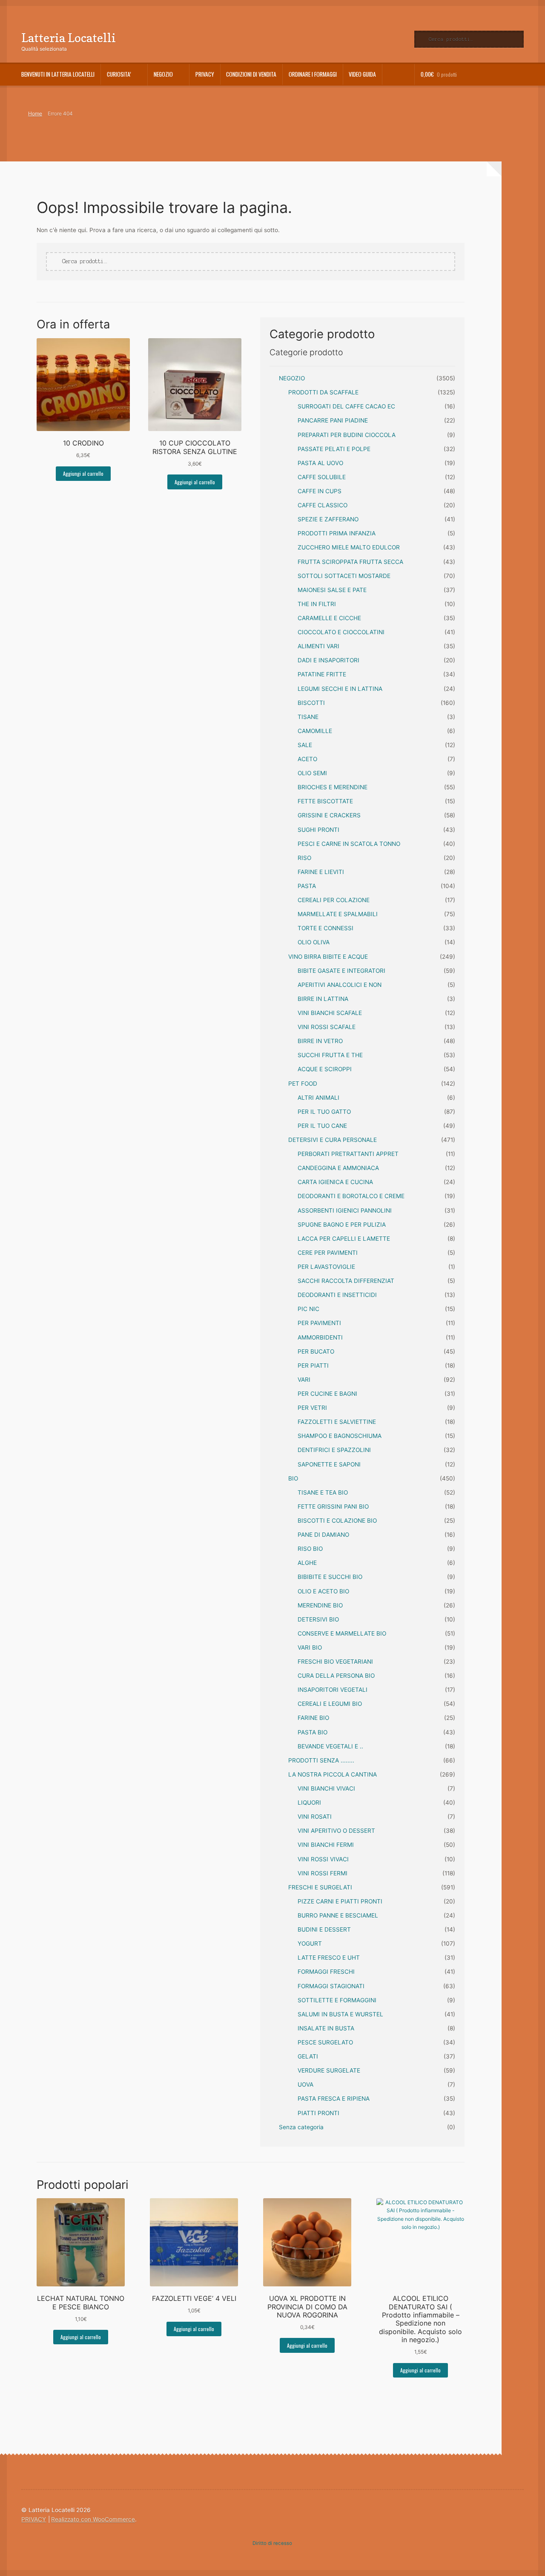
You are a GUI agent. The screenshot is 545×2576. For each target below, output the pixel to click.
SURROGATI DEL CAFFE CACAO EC (346, 406)
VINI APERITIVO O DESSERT (336, 1831)
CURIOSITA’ (119, 74)
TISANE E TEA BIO (323, 1492)
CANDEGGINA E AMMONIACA (338, 1168)
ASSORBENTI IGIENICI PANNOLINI (345, 1210)
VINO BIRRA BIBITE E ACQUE (328, 957)
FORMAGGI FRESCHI (326, 1972)
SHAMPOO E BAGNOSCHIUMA (340, 1436)
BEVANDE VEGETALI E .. (330, 1746)
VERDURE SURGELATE (329, 2070)
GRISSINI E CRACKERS (329, 815)
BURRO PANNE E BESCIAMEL (338, 1915)
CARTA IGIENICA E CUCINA (335, 1182)
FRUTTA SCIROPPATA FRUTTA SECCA (350, 562)
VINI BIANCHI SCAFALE (330, 1013)
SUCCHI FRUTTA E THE (330, 1055)
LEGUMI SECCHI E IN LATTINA (340, 689)
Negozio (163, 74)
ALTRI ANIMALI (318, 1098)
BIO (293, 1478)
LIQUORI (309, 1803)
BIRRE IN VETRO (320, 1041)
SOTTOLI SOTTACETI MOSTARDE (344, 576)
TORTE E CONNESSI (326, 928)
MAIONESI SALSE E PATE (332, 590)
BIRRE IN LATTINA (323, 999)
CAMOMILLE (315, 731)
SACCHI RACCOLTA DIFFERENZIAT (346, 1281)
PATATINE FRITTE (322, 674)
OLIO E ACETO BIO (323, 1591)
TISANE (308, 717)
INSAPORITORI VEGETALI (333, 1690)
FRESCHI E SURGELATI (320, 1887)
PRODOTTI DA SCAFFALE (323, 392)
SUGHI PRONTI (318, 830)
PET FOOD (303, 1084)
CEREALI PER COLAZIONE (334, 900)
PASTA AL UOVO (320, 463)
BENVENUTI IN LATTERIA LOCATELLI (58, 74)
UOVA (305, 2084)
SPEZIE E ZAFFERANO (328, 519)
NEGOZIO (292, 378)
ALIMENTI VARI (318, 646)
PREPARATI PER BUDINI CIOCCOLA (347, 435)
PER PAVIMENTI (319, 1323)
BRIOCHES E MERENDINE (333, 787)
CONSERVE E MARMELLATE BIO (342, 1633)
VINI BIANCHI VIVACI (326, 1788)
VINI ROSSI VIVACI (323, 1859)
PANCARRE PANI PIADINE (333, 420)
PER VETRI (312, 1408)
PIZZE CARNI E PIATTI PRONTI (340, 1901)
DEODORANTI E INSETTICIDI (337, 1295)
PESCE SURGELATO (325, 2042)
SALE (305, 745)
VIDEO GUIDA (362, 74)
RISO (304, 858)
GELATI (308, 2056)
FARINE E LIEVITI (321, 872)
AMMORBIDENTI (320, 1337)
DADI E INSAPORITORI (328, 660)
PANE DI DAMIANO (323, 1535)
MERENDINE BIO (320, 1605)
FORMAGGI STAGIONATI (331, 1986)
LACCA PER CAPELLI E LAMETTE (344, 1239)
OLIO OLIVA (314, 942)
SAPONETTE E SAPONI (329, 1464)
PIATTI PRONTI (318, 2113)
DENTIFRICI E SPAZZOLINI (334, 1450)
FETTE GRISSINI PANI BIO (333, 1506)
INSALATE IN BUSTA (326, 2028)
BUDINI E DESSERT (324, 1929)
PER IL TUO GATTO (324, 1112)
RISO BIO (310, 1549)
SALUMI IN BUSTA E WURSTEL (340, 2014)
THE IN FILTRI (317, 604)
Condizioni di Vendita (251, 74)
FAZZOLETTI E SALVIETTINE (337, 1422)
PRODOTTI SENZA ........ (321, 1760)
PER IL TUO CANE (322, 1126)
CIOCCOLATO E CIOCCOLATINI (341, 632)
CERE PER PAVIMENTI (328, 1253)
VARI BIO (310, 1647)
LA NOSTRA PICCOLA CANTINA (333, 1774)
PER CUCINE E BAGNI (327, 1394)
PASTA (307, 886)
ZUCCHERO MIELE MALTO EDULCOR (349, 547)
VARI (304, 1380)
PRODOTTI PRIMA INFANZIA (337, 533)
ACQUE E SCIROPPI (325, 1069)
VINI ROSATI (315, 1817)
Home (35, 114)
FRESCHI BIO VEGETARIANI (335, 1662)
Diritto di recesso (272, 2543)
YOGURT (310, 1943)
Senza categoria (301, 2127)
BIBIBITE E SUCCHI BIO (330, 1577)
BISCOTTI (311, 703)
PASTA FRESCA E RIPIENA (334, 2099)
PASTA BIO (313, 1732)
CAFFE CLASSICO (323, 505)
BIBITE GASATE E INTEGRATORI (341, 971)
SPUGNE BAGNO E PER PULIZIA (342, 1225)
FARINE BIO (313, 1718)
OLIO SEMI (312, 773)
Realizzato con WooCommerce (93, 2519)
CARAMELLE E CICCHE (329, 618)
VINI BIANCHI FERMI (326, 1845)
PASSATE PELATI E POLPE (334, 449)
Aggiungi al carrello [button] (83, 473)
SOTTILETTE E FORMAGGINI (337, 2000)
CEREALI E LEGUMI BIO (330, 1704)
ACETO (307, 759)
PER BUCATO (316, 1351)
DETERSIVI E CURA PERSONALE (333, 1140)
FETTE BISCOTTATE (325, 801)
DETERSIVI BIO (318, 1619)
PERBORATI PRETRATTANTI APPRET (348, 1154)
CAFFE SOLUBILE (322, 477)
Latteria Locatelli (69, 38)
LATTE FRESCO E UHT (329, 1958)
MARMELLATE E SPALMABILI (338, 914)
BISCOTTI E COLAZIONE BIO (337, 1521)
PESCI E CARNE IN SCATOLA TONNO (349, 844)
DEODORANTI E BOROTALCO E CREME (351, 1196)
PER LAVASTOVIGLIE (326, 1267)
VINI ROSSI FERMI (323, 1873)
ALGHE (307, 1563)
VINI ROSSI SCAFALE (327, 1027)
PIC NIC (308, 1309)
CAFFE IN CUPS (320, 491)
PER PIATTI (313, 1366)
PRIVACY (205, 74)
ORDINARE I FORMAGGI (313, 74)
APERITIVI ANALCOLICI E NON (340, 985)
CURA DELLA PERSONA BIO (336, 1676)
